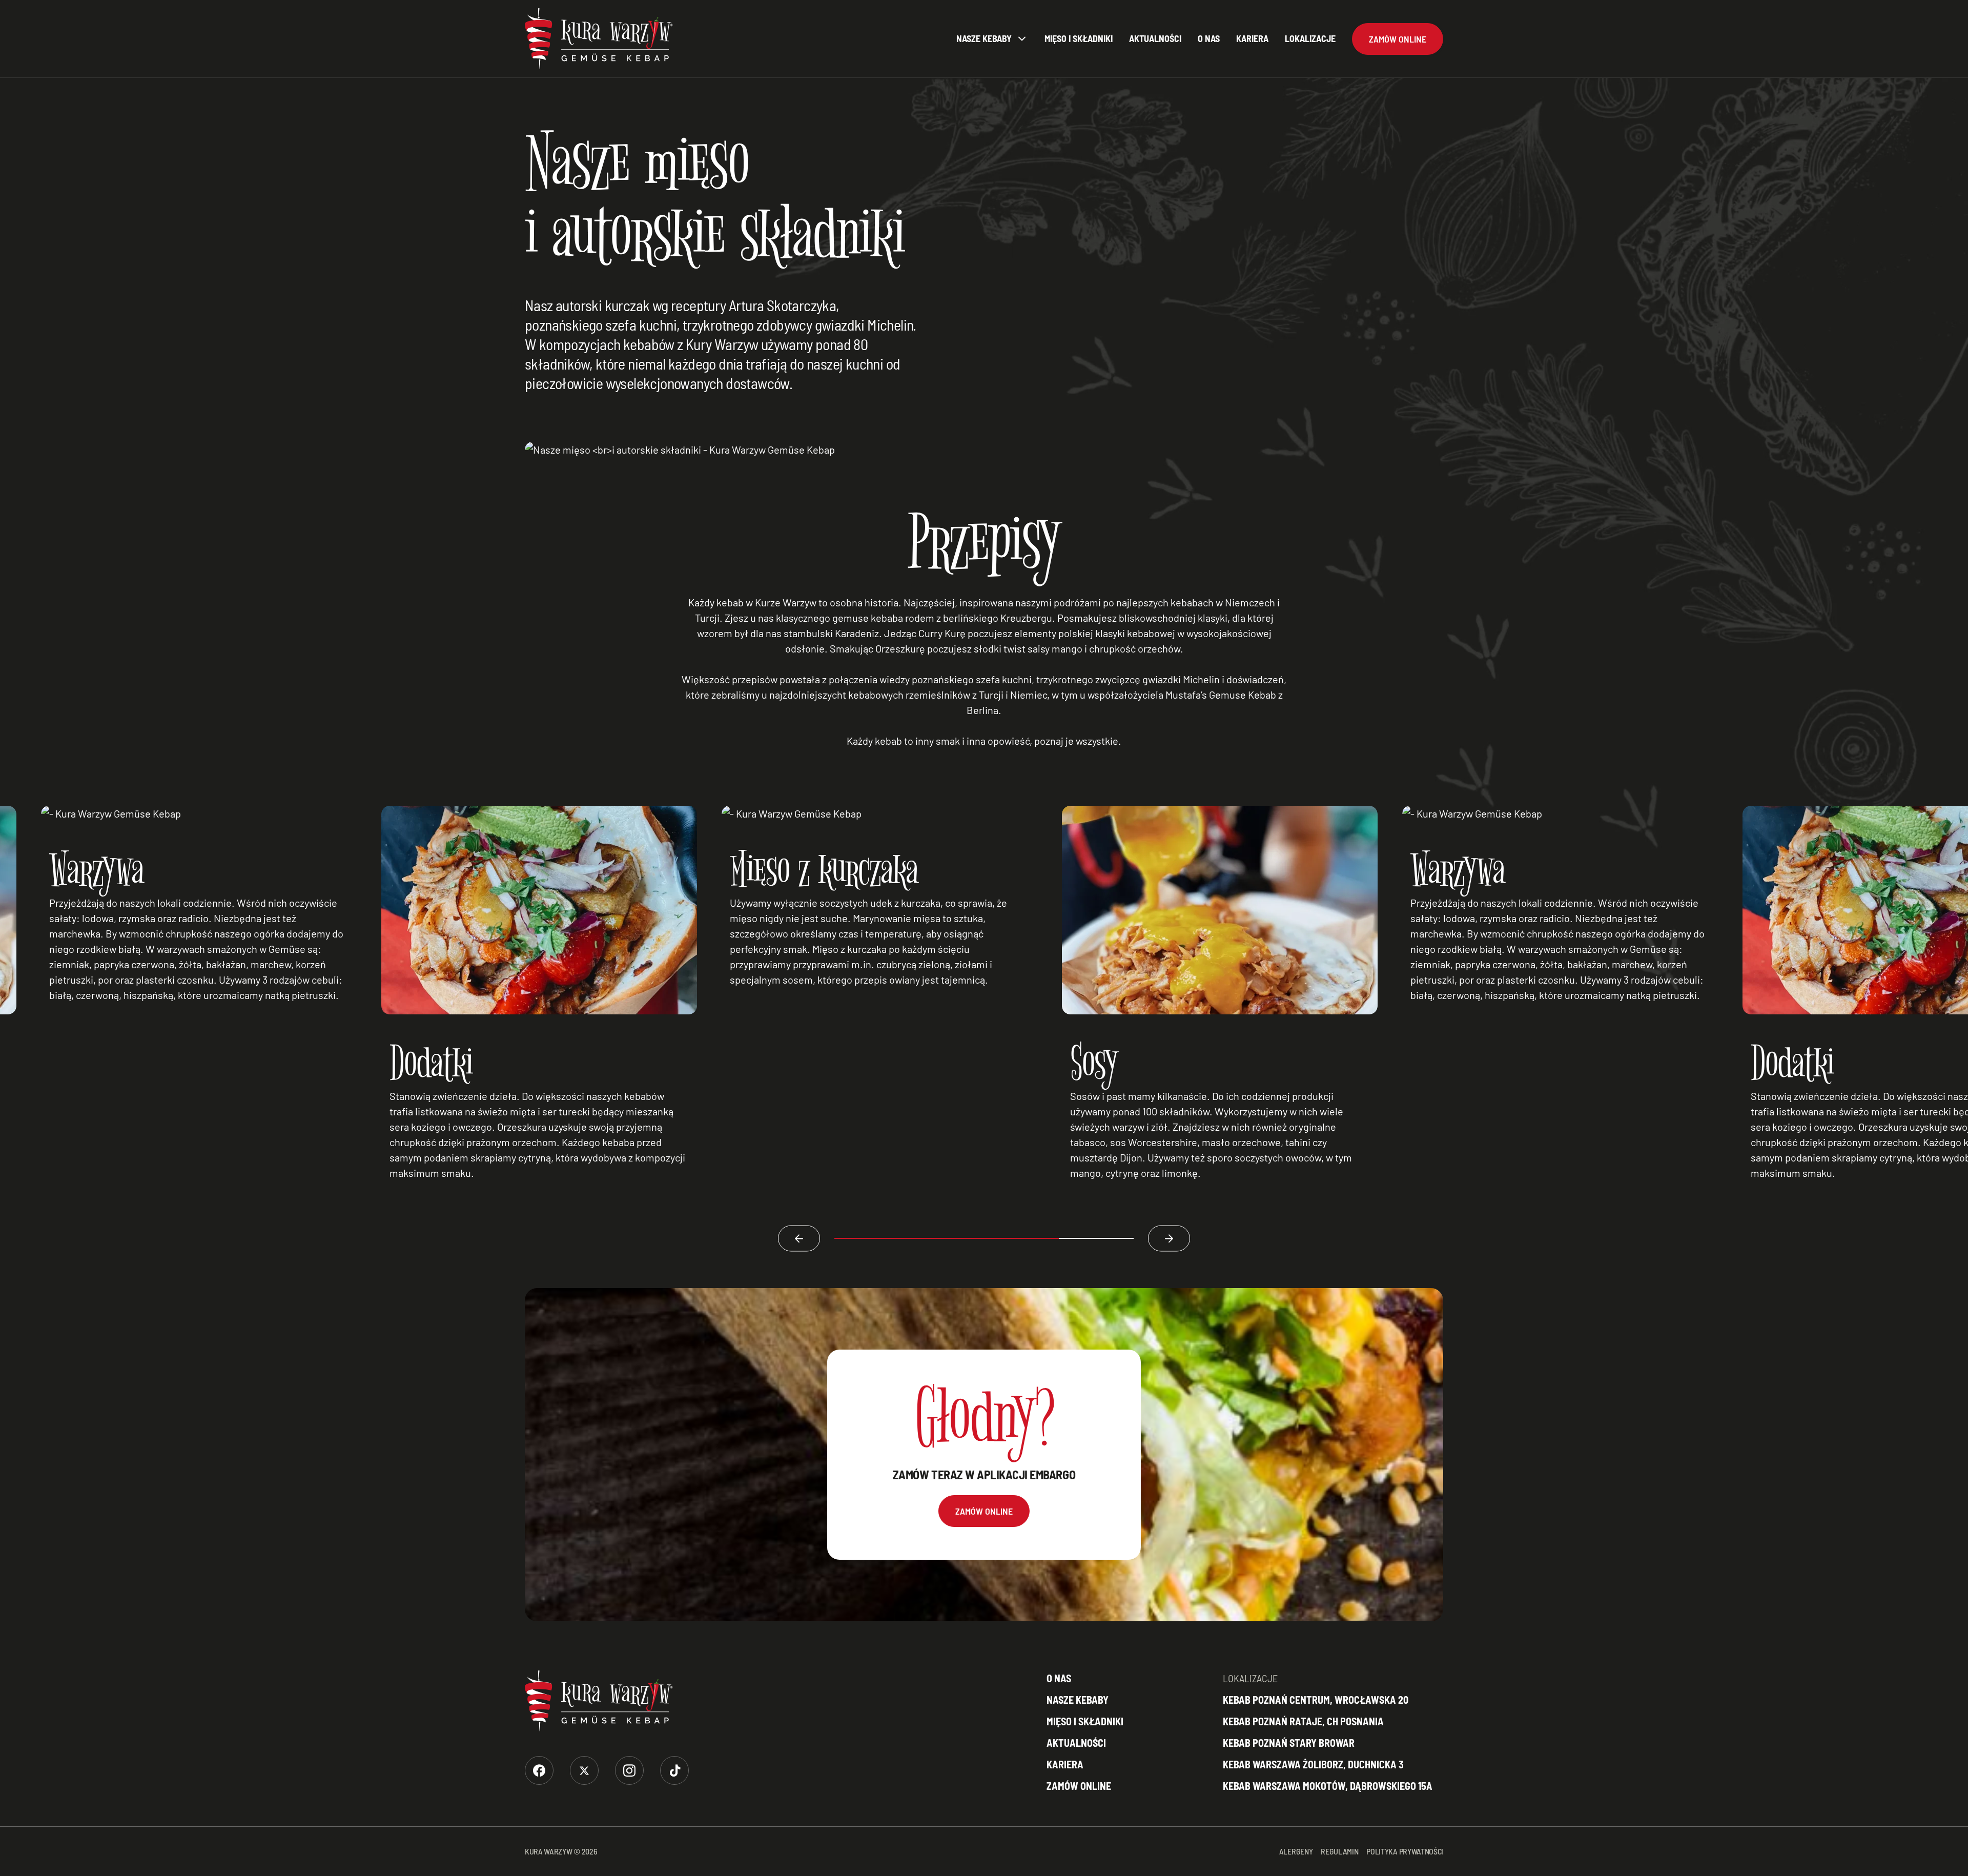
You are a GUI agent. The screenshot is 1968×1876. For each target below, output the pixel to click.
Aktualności (1155, 38)
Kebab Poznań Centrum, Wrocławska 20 (1316, 1700)
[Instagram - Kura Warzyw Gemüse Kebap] (629, 1770)
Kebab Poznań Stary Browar (1289, 1743)
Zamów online (1079, 1786)
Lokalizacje (1310, 38)
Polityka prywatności (1405, 1851)
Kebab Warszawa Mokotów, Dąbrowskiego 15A (1328, 1786)
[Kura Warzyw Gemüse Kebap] (599, 39)
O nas (1209, 38)
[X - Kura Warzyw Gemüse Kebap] (584, 1770)
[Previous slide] (799, 1239)
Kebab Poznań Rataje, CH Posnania (1303, 1721)
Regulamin (1339, 1851)
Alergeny (1296, 1851)
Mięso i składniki (1079, 38)
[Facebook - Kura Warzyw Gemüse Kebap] (539, 1770)
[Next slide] (1169, 1239)
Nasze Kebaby (984, 38)
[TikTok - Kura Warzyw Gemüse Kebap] (674, 1770)
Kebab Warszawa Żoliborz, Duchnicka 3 (1313, 1764)
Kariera (1252, 38)
